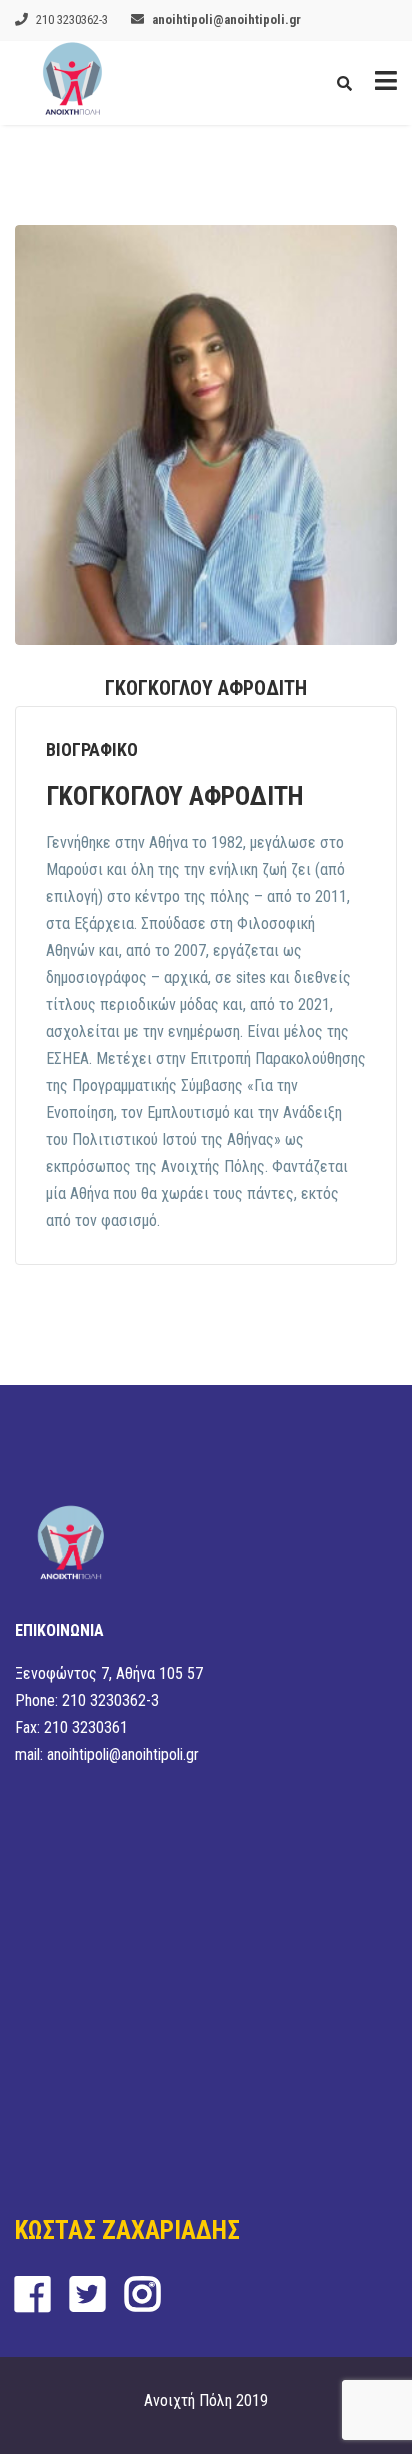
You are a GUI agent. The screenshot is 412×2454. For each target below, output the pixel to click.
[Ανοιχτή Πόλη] (72, 83)
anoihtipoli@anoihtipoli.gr (226, 19)
